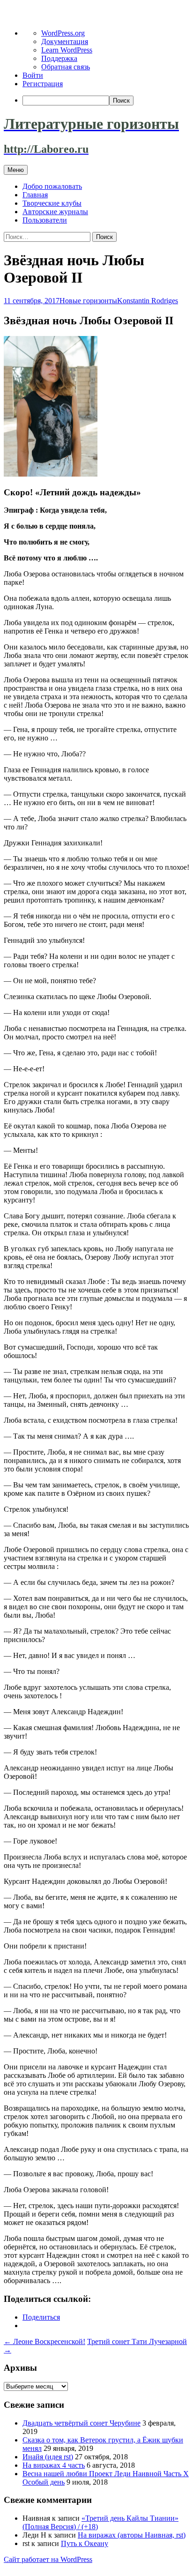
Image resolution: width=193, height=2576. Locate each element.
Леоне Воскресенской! (45, 2341)
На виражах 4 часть (54, 2465)
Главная (35, 195)
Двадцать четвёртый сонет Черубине (82, 2423)
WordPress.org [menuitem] (63, 33)
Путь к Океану (85, 2543)
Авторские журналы (55, 212)
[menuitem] (106, 101)
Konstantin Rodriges (148, 301)
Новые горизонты (88, 301)
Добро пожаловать (52, 186)
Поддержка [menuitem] (59, 58)
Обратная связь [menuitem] (66, 67)
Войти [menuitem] (33, 75)
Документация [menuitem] (65, 41)
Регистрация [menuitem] (43, 84)
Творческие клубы (52, 203)
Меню (16, 170)
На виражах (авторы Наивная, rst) (132, 2535)
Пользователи (45, 220)
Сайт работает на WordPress (48, 2559)
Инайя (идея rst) (48, 2457)
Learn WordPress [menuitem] (67, 50)
